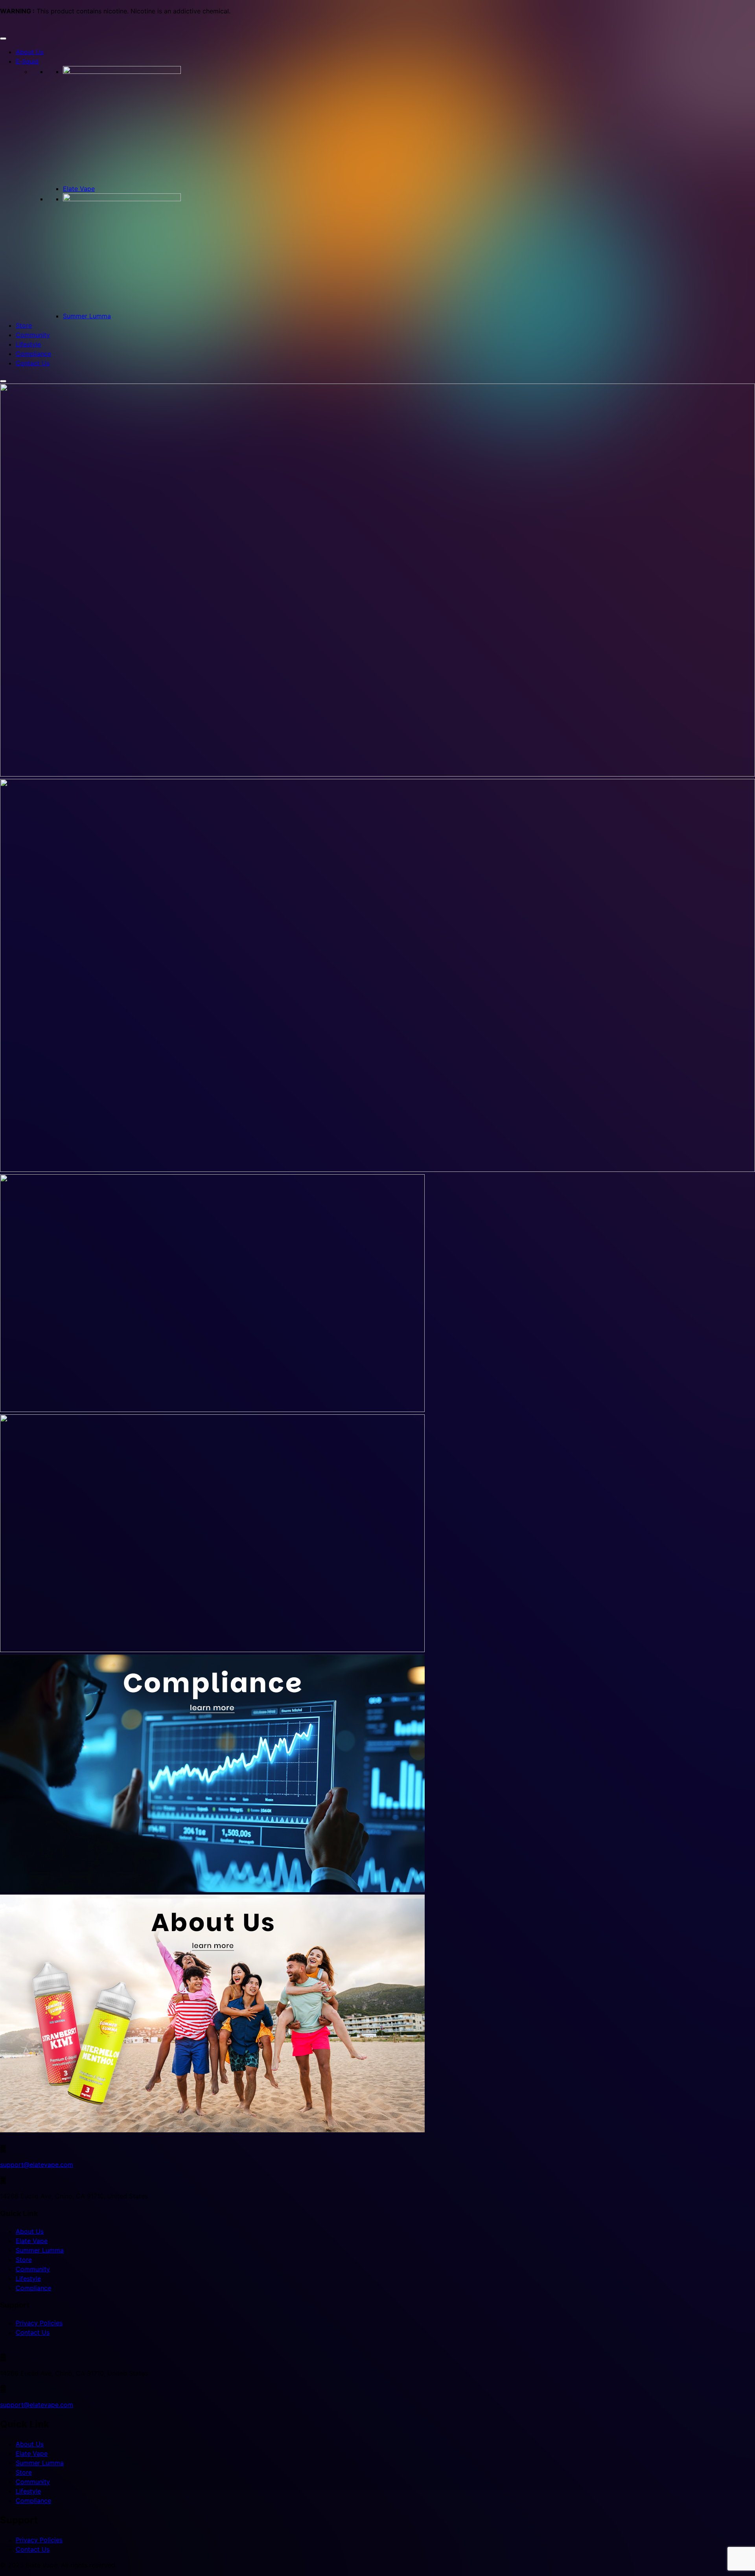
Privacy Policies (39, 2323)
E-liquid (27, 61)
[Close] (3, 381)
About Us (30, 52)
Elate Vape (79, 189)
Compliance (33, 354)
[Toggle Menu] (3, 39)
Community (33, 335)
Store (24, 325)
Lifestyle (28, 344)
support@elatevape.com (37, 2165)
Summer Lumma (87, 316)
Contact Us (33, 363)
